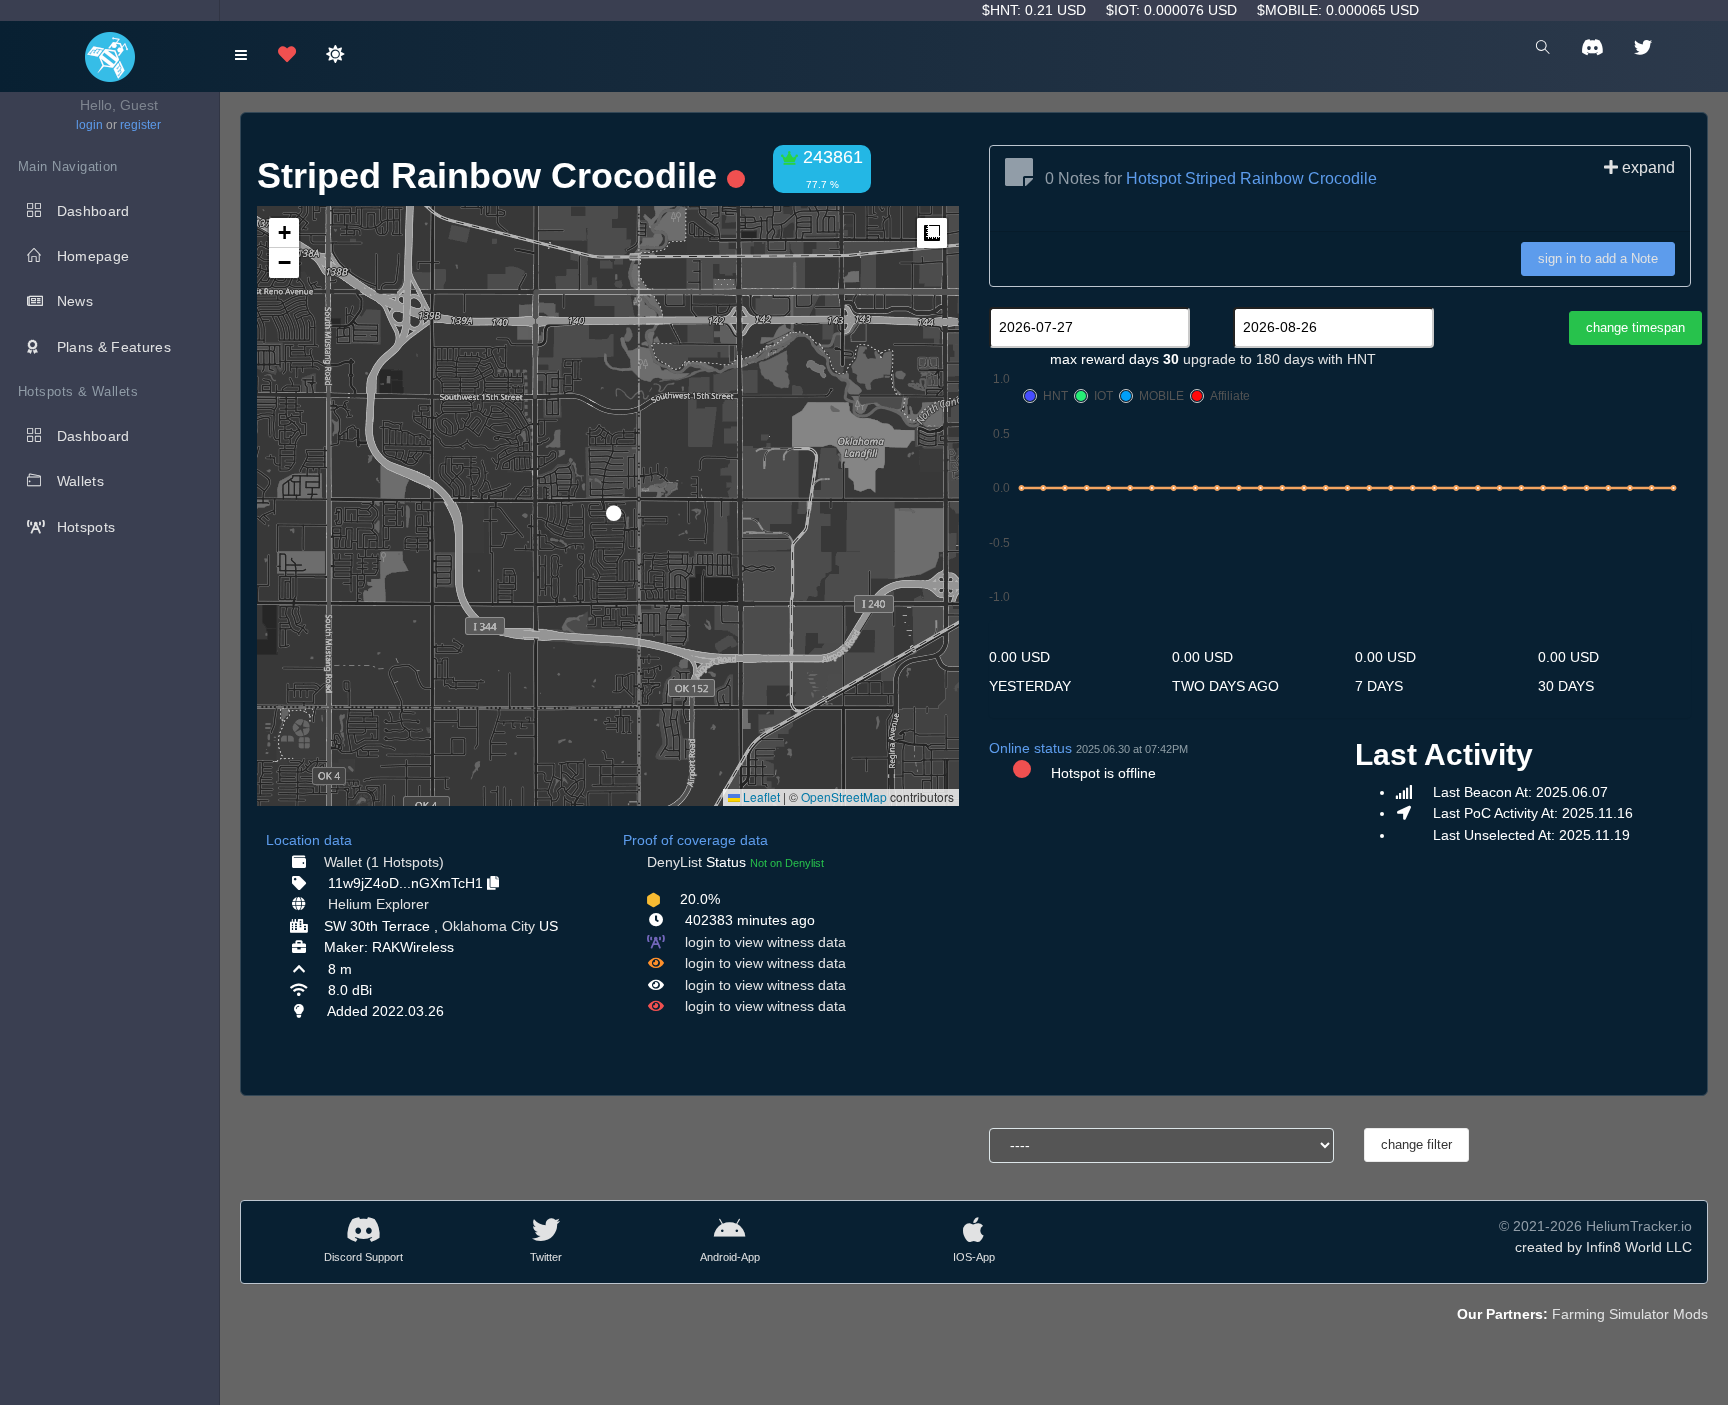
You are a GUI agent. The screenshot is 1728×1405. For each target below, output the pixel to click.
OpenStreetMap (844, 796)
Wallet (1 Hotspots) (384, 862)
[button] (607, 505)
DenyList (674, 862)
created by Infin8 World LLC (1603, 1247)
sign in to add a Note (1598, 258)
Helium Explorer (378, 904)
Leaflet (760, 796)
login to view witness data (765, 942)
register (140, 125)
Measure (932, 233)
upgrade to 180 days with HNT (1279, 359)
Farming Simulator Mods (1630, 1314)
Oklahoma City (488, 926)
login (89, 125)
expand (1646, 167)
